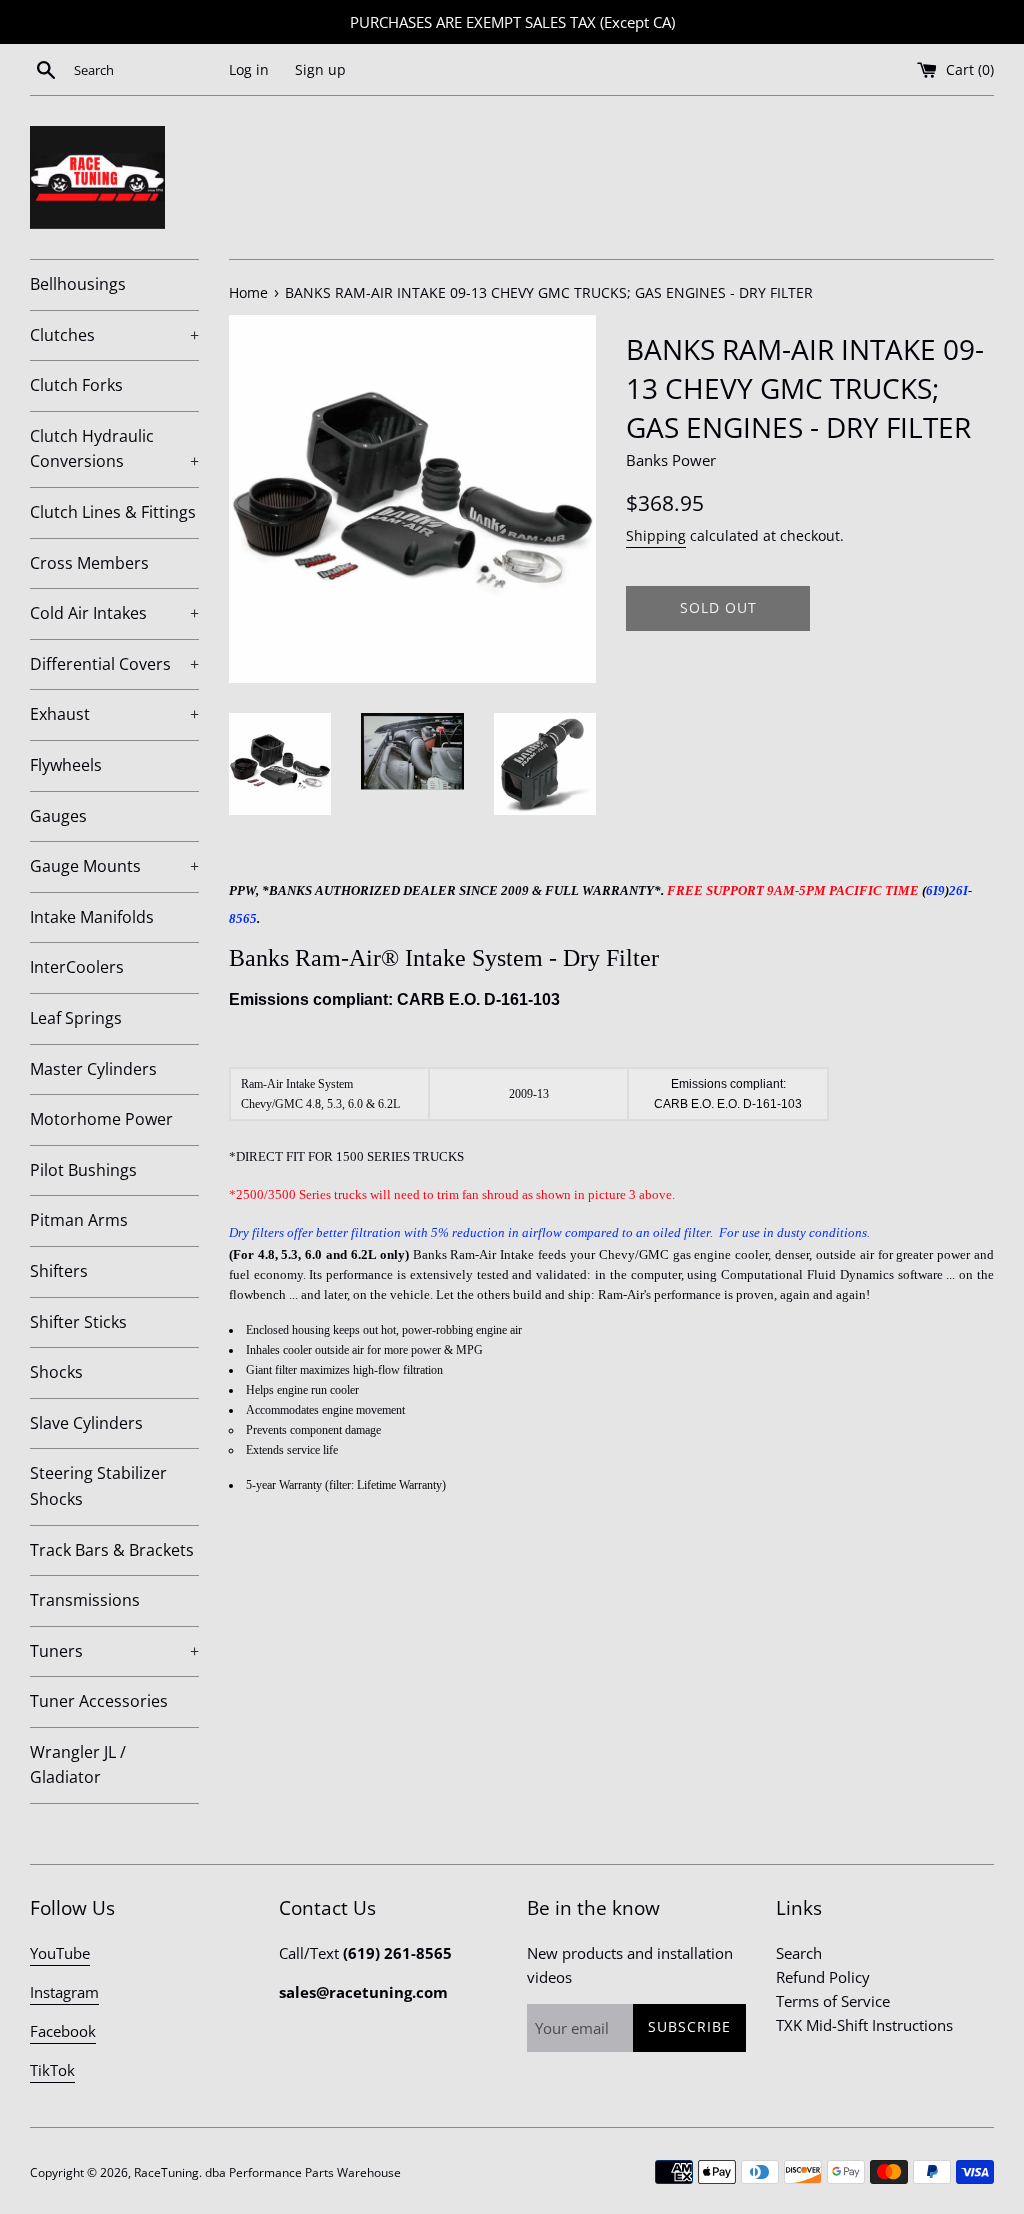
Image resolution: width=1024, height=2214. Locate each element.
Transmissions (85, 1600)
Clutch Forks (76, 385)
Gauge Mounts (114, 866)
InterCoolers (77, 967)
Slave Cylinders (86, 1423)
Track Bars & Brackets (112, 1550)
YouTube (60, 1953)
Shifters (59, 1271)
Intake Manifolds (92, 917)
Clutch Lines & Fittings (113, 512)
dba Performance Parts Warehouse (303, 2172)
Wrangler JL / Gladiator (78, 1765)
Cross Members (89, 563)
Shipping (656, 535)
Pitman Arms (79, 1220)
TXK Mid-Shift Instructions (864, 2025)
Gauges (58, 816)
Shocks (56, 1372)
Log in (249, 70)
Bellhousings (78, 284)
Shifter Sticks (78, 1322)
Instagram (64, 1992)
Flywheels (66, 765)
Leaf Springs (76, 1018)
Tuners (114, 1651)
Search (799, 1953)
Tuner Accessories (99, 1701)
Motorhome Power (101, 1119)
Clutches (114, 335)
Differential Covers (114, 664)
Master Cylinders (93, 1069)
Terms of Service (833, 2001)
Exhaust (114, 714)
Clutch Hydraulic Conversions (114, 449)
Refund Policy (823, 1977)
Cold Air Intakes (114, 613)
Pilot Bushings (83, 1170)
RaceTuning (166, 2172)
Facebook (63, 2031)
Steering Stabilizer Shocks (98, 1486)
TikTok (52, 2070)
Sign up (320, 70)
